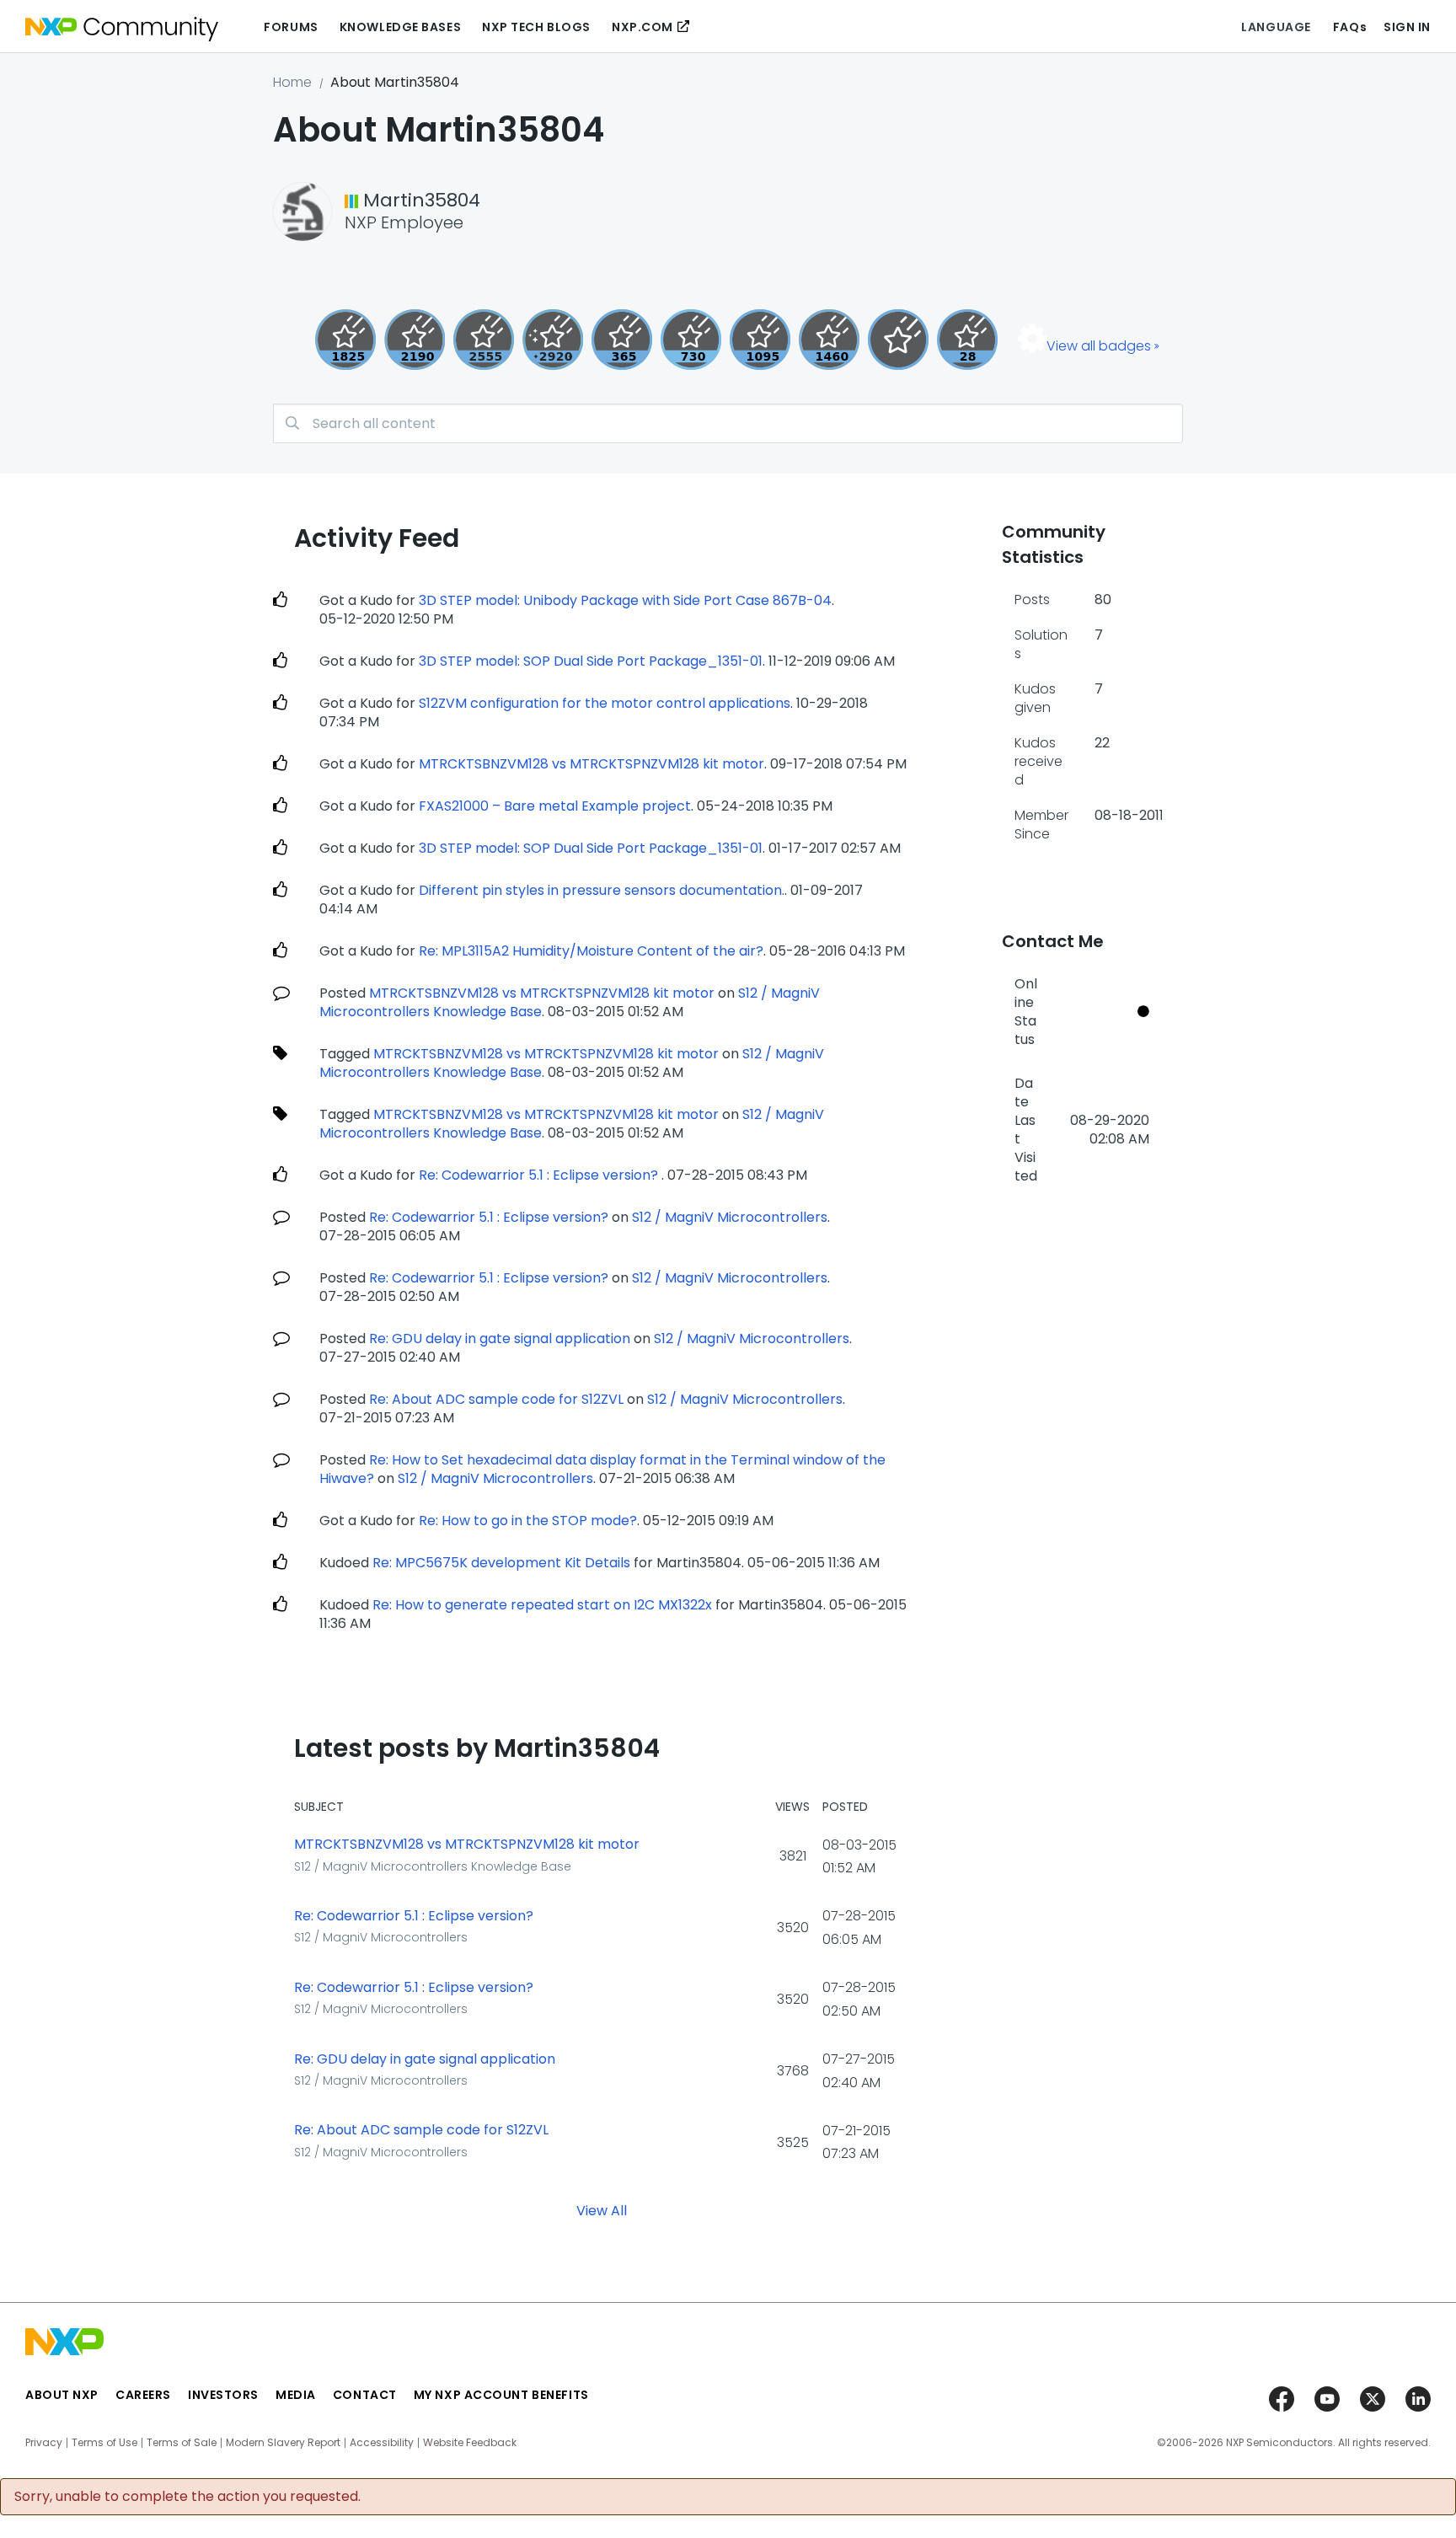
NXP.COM (642, 27)
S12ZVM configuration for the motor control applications (605, 703)
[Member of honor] (553, 340)
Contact (365, 2395)
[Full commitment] (691, 340)
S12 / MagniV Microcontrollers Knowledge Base (433, 1866)
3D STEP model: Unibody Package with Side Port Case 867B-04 (625, 600)
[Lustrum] (345, 340)
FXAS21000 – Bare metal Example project (555, 806)
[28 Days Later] (967, 340)
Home (292, 82)
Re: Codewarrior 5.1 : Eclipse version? (540, 1175)
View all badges (1099, 346)
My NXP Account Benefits (501, 2395)
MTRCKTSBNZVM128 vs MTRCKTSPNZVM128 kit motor (591, 764)
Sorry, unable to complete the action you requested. (187, 2497)
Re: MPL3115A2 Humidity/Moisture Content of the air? (591, 951)
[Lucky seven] (484, 340)
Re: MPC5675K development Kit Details (501, 1563)
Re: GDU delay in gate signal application (500, 1339)
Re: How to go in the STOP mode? (528, 1521)
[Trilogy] (760, 340)
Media (296, 2395)
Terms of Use (104, 2443)
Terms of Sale (182, 2443)
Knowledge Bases (400, 27)
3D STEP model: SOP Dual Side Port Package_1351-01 (591, 661)
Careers (143, 2395)
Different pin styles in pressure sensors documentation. (602, 890)
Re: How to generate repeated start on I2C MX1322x (542, 1605)
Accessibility (382, 2443)
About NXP (62, 2395)
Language (1276, 27)
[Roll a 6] (415, 340)
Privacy (44, 2443)
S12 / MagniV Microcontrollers (730, 1217)
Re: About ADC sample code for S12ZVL (496, 1399)
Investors (223, 2395)
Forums (291, 27)
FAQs (1350, 27)
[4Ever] (829, 340)
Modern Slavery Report (283, 2443)
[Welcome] (898, 340)
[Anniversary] (622, 340)
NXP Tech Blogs (536, 27)
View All (602, 2211)
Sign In (1407, 27)
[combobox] (728, 423)
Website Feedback (470, 2443)
